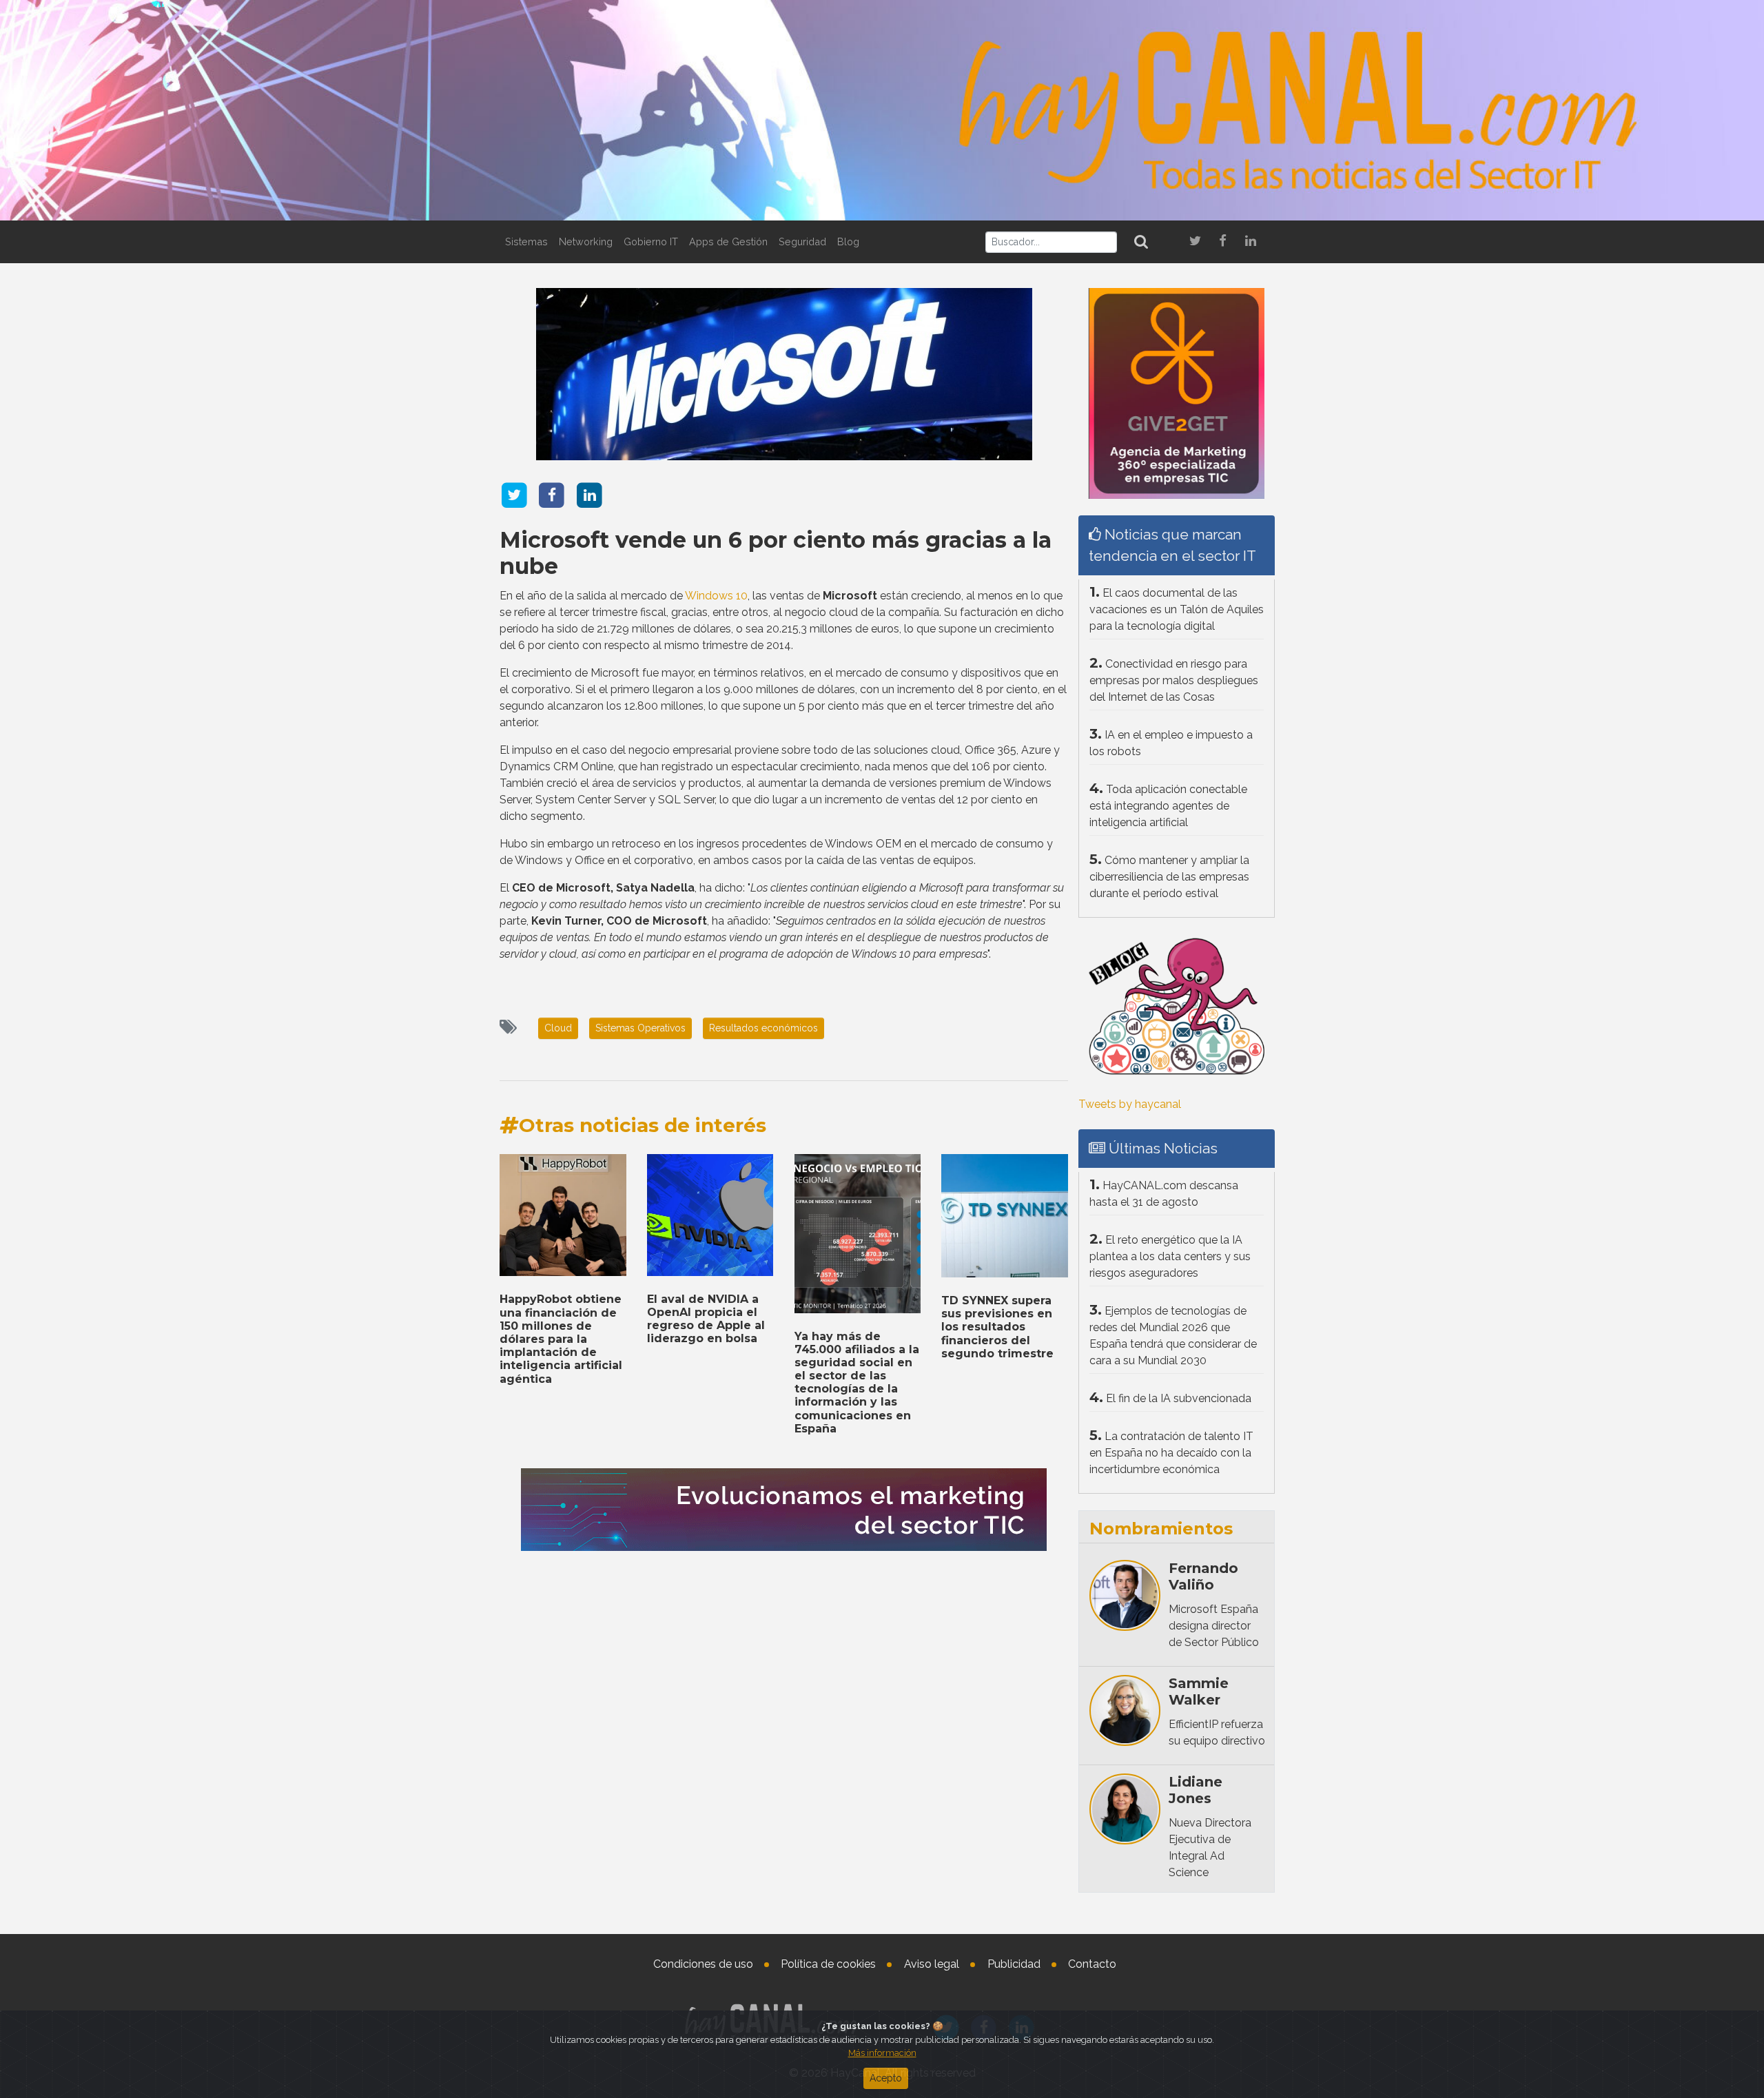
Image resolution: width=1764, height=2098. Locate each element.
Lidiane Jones (1196, 1790)
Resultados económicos (763, 1028)
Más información (882, 2053)
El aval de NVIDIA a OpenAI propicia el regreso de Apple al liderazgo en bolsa (706, 1319)
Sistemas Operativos (640, 1028)
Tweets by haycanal (1130, 1104)
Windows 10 (716, 596)
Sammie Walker (1199, 1691)
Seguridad (802, 241)
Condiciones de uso (703, 1964)
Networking (586, 241)
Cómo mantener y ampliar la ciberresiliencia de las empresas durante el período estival (1169, 877)
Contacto (1092, 1964)
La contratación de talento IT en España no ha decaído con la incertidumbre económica (1171, 1453)
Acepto (886, 2078)
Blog (848, 241)
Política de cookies (828, 1964)
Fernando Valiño (1203, 1576)
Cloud (558, 1028)
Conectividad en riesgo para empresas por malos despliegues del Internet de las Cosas (1174, 680)
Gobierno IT (651, 241)
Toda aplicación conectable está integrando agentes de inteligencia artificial (1168, 806)
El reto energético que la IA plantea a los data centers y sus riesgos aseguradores (1170, 1256)
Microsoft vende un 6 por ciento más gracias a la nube (776, 553)
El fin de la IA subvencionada (1179, 1398)
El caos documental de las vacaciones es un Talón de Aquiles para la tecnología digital (1177, 609)
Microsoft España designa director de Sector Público (1214, 1626)
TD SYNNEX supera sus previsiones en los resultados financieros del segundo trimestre (997, 1327)
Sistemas (526, 241)
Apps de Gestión (728, 241)
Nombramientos (1161, 1529)
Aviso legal (932, 1964)
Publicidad (1014, 1964)
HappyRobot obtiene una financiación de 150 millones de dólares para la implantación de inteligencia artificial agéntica (561, 1339)
